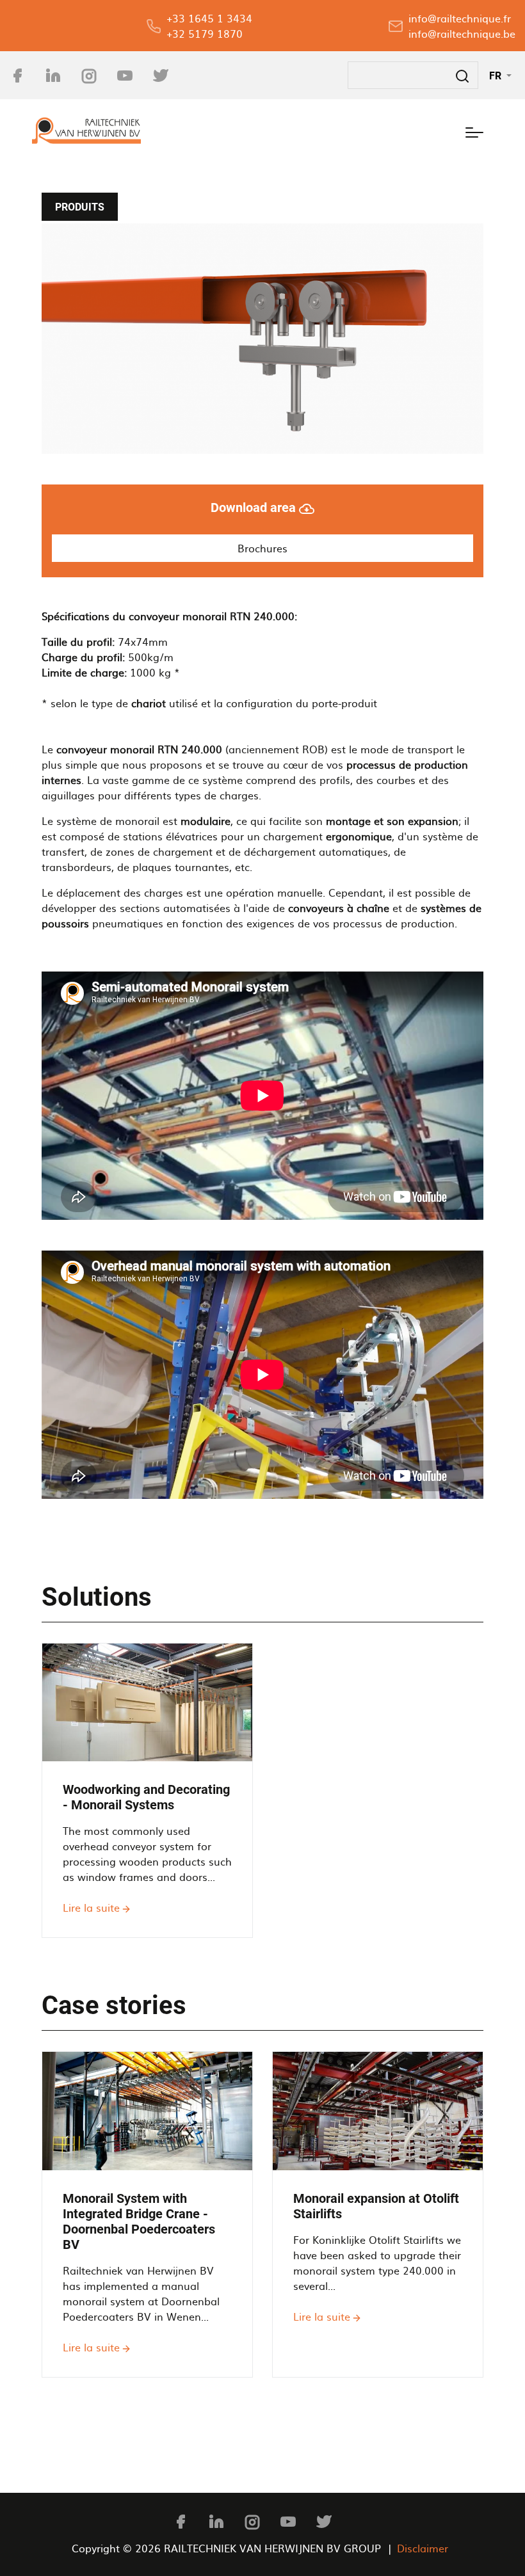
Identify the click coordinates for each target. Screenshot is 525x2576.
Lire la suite (91, 1907)
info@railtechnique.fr (460, 18)
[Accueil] (86, 131)
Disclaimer (423, 2548)
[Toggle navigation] (474, 131)
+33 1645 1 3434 (209, 18)
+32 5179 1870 (205, 33)
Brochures (262, 548)
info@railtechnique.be (462, 33)
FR (497, 76)
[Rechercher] (462, 75)
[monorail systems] (262, 339)
